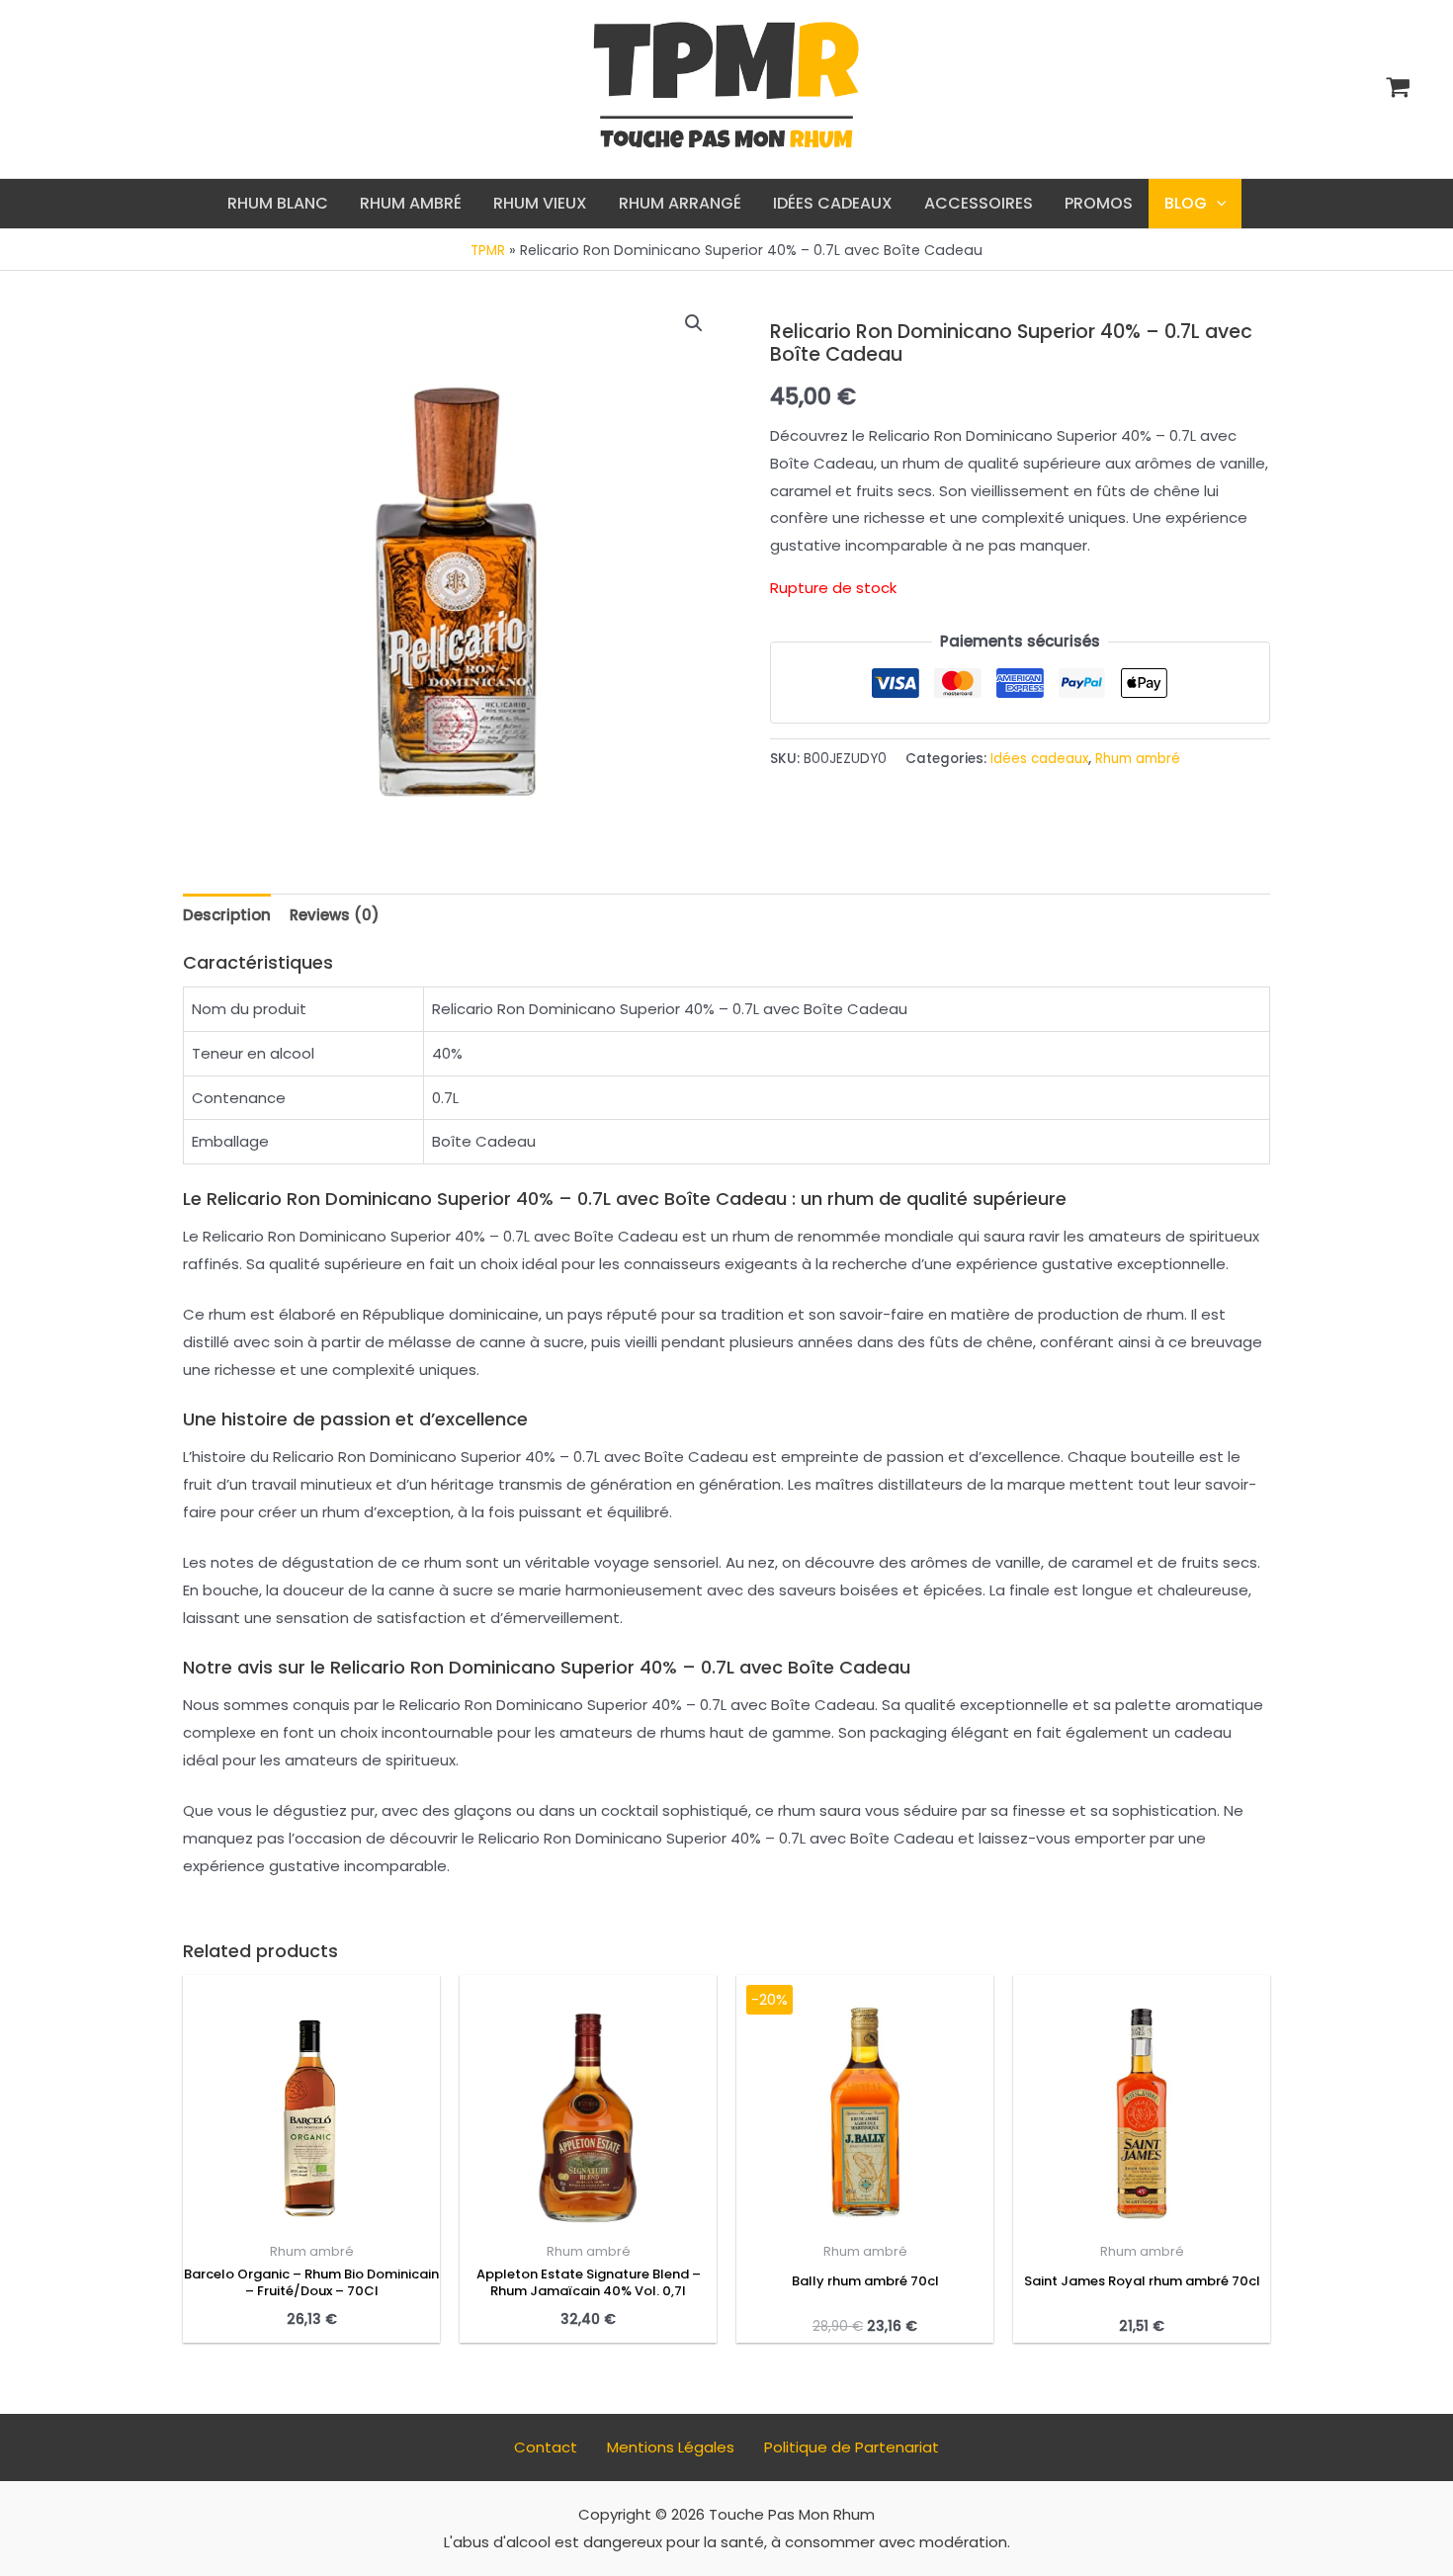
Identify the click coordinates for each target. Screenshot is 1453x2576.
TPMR (488, 251)
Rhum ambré (1138, 759)
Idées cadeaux (1039, 759)
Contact (546, 2447)
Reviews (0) (335, 915)
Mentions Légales (671, 2447)
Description (227, 915)
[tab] (227, 915)
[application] (1217, 204)
